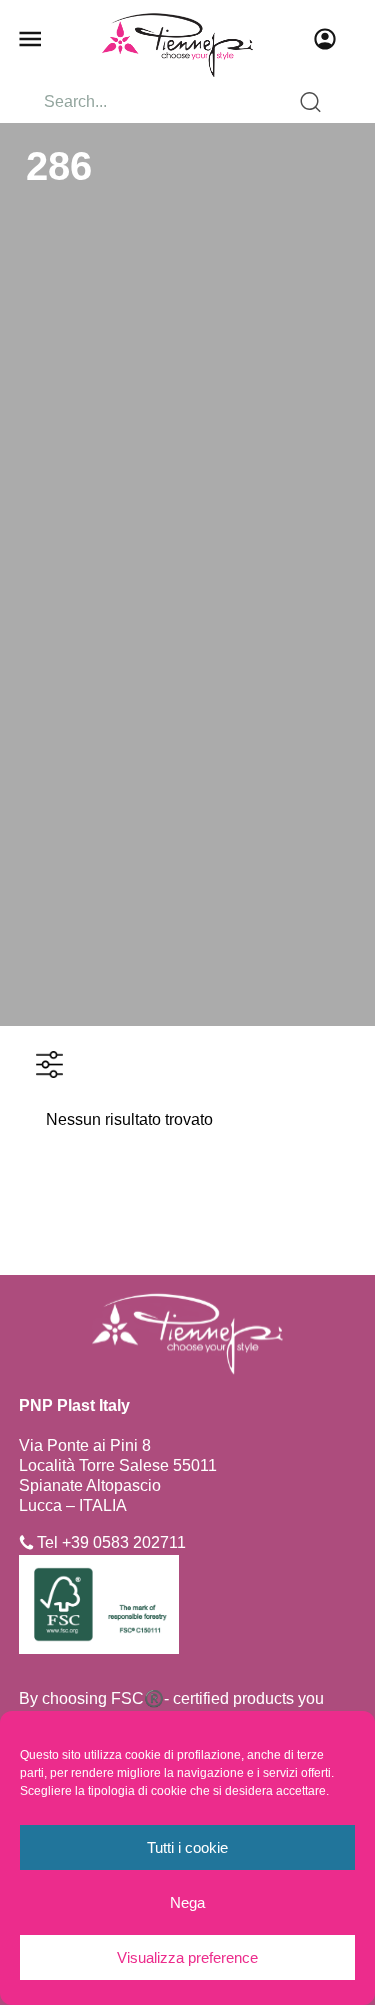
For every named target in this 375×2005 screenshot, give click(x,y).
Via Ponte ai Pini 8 (85, 1445)
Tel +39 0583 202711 (111, 1542)
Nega (187, 1902)
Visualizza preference (187, 1957)
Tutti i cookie (187, 1847)
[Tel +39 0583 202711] (26, 1542)
